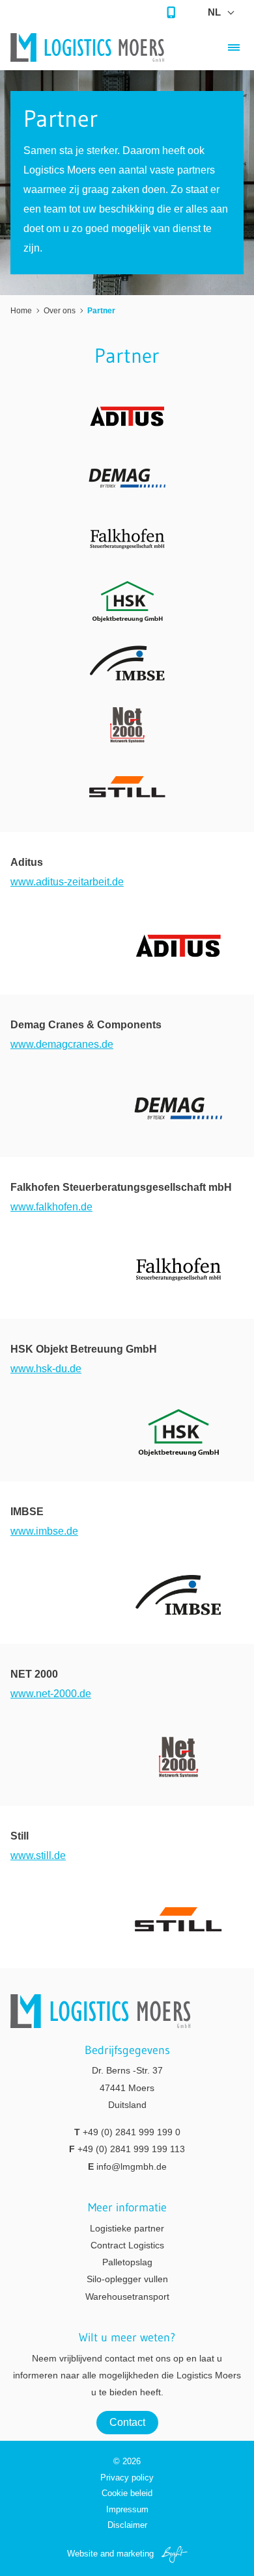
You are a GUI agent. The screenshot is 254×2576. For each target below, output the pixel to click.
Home (21, 311)
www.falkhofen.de (51, 1207)
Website (82, 2554)
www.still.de (38, 1855)
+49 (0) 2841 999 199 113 (131, 2149)
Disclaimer (127, 2525)
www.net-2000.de (51, 1694)
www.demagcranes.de (62, 1044)
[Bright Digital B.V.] (172, 2554)
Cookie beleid (127, 2493)
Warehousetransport (127, 2296)
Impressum (127, 2509)
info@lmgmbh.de (132, 2166)
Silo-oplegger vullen (127, 2279)
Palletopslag (127, 2262)
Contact (127, 2422)
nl (214, 12)
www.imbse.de (44, 1531)
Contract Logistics (127, 2245)
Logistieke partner (127, 2228)
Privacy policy (127, 2478)
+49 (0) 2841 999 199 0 (132, 2132)
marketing (135, 2554)
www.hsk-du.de (46, 1369)
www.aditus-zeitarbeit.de (67, 882)
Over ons (60, 311)
